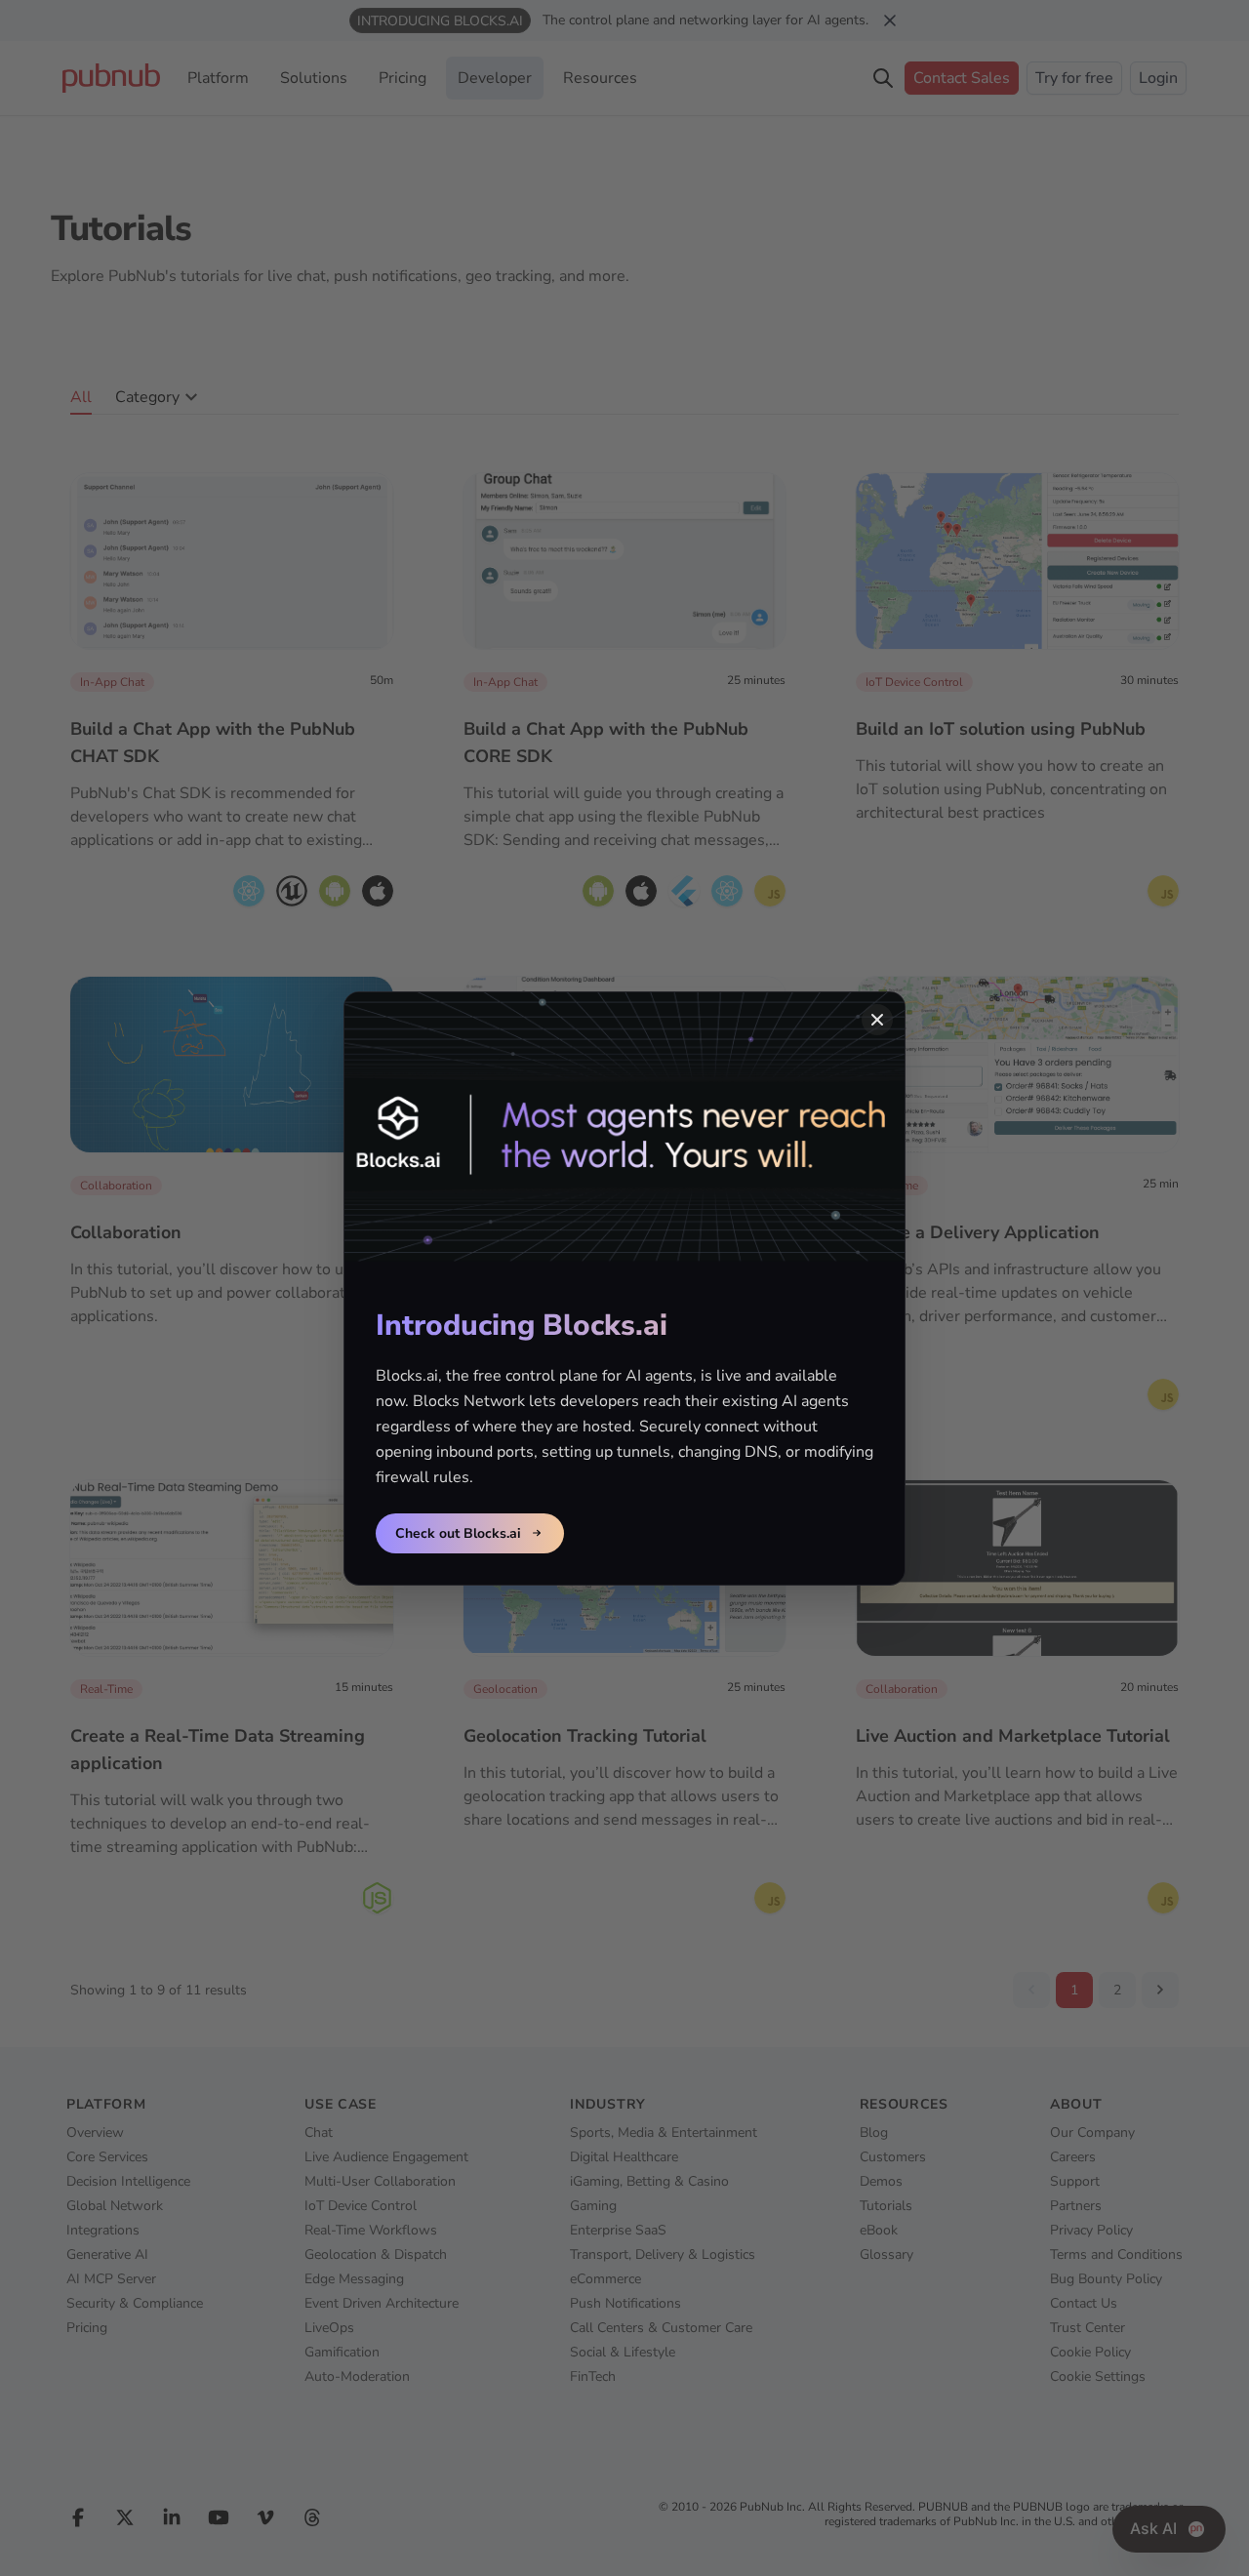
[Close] (877, 1020)
